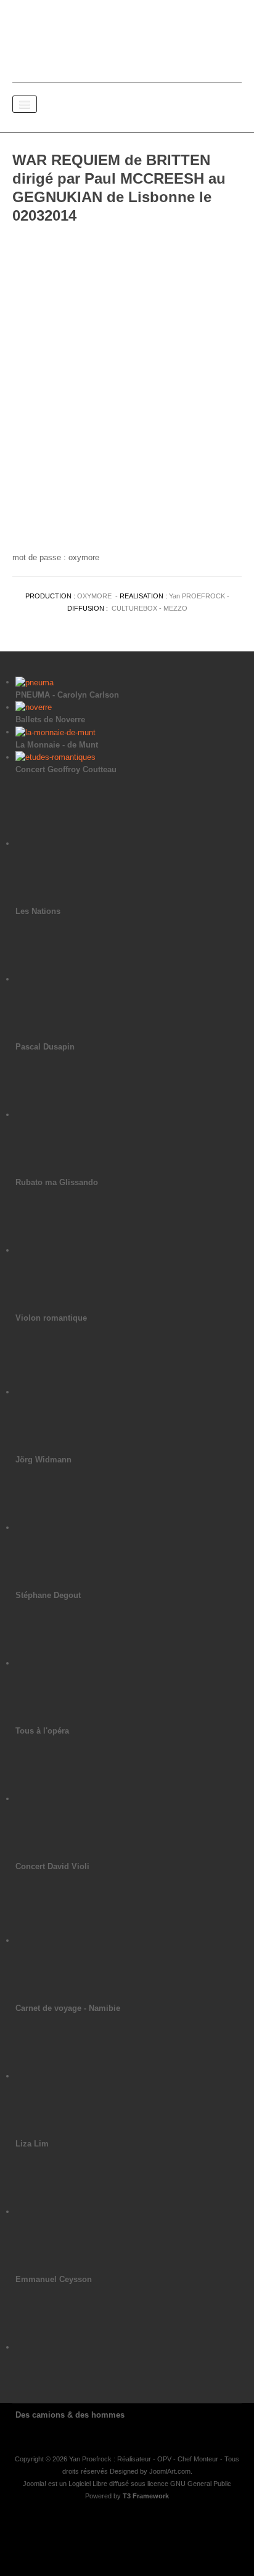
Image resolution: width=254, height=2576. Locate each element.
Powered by (127, 2496)
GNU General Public (201, 2484)
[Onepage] (127, 37)
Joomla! (35, 2484)
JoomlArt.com (170, 2471)
